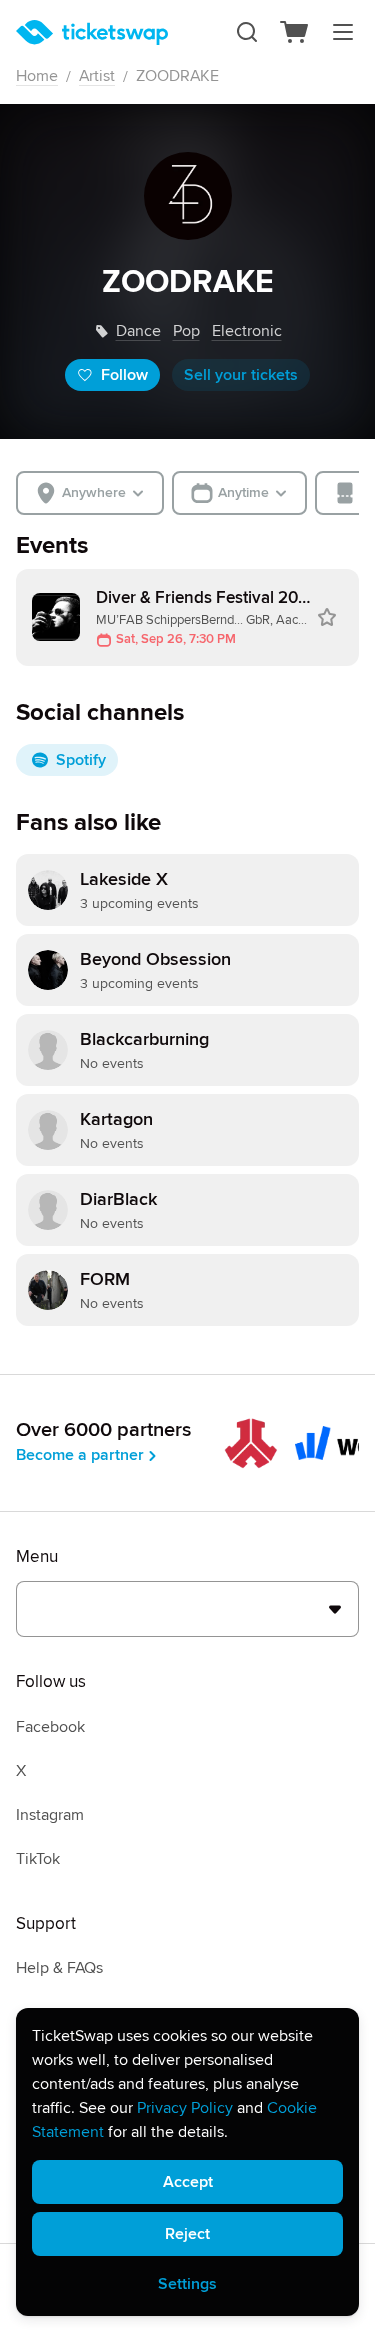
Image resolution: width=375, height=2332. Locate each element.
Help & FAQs (59, 1968)
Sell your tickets (241, 375)
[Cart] (295, 32)
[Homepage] (92, 32)
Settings (187, 2284)
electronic (247, 331)
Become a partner (80, 1455)
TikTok (38, 1859)
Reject (187, 2234)
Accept (188, 2182)
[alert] (187, 2162)
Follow (124, 375)
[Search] (247, 32)
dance (138, 331)
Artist (97, 76)
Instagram (50, 1815)
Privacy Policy (185, 2108)
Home (37, 76)
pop (186, 331)
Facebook (50, 1727)
